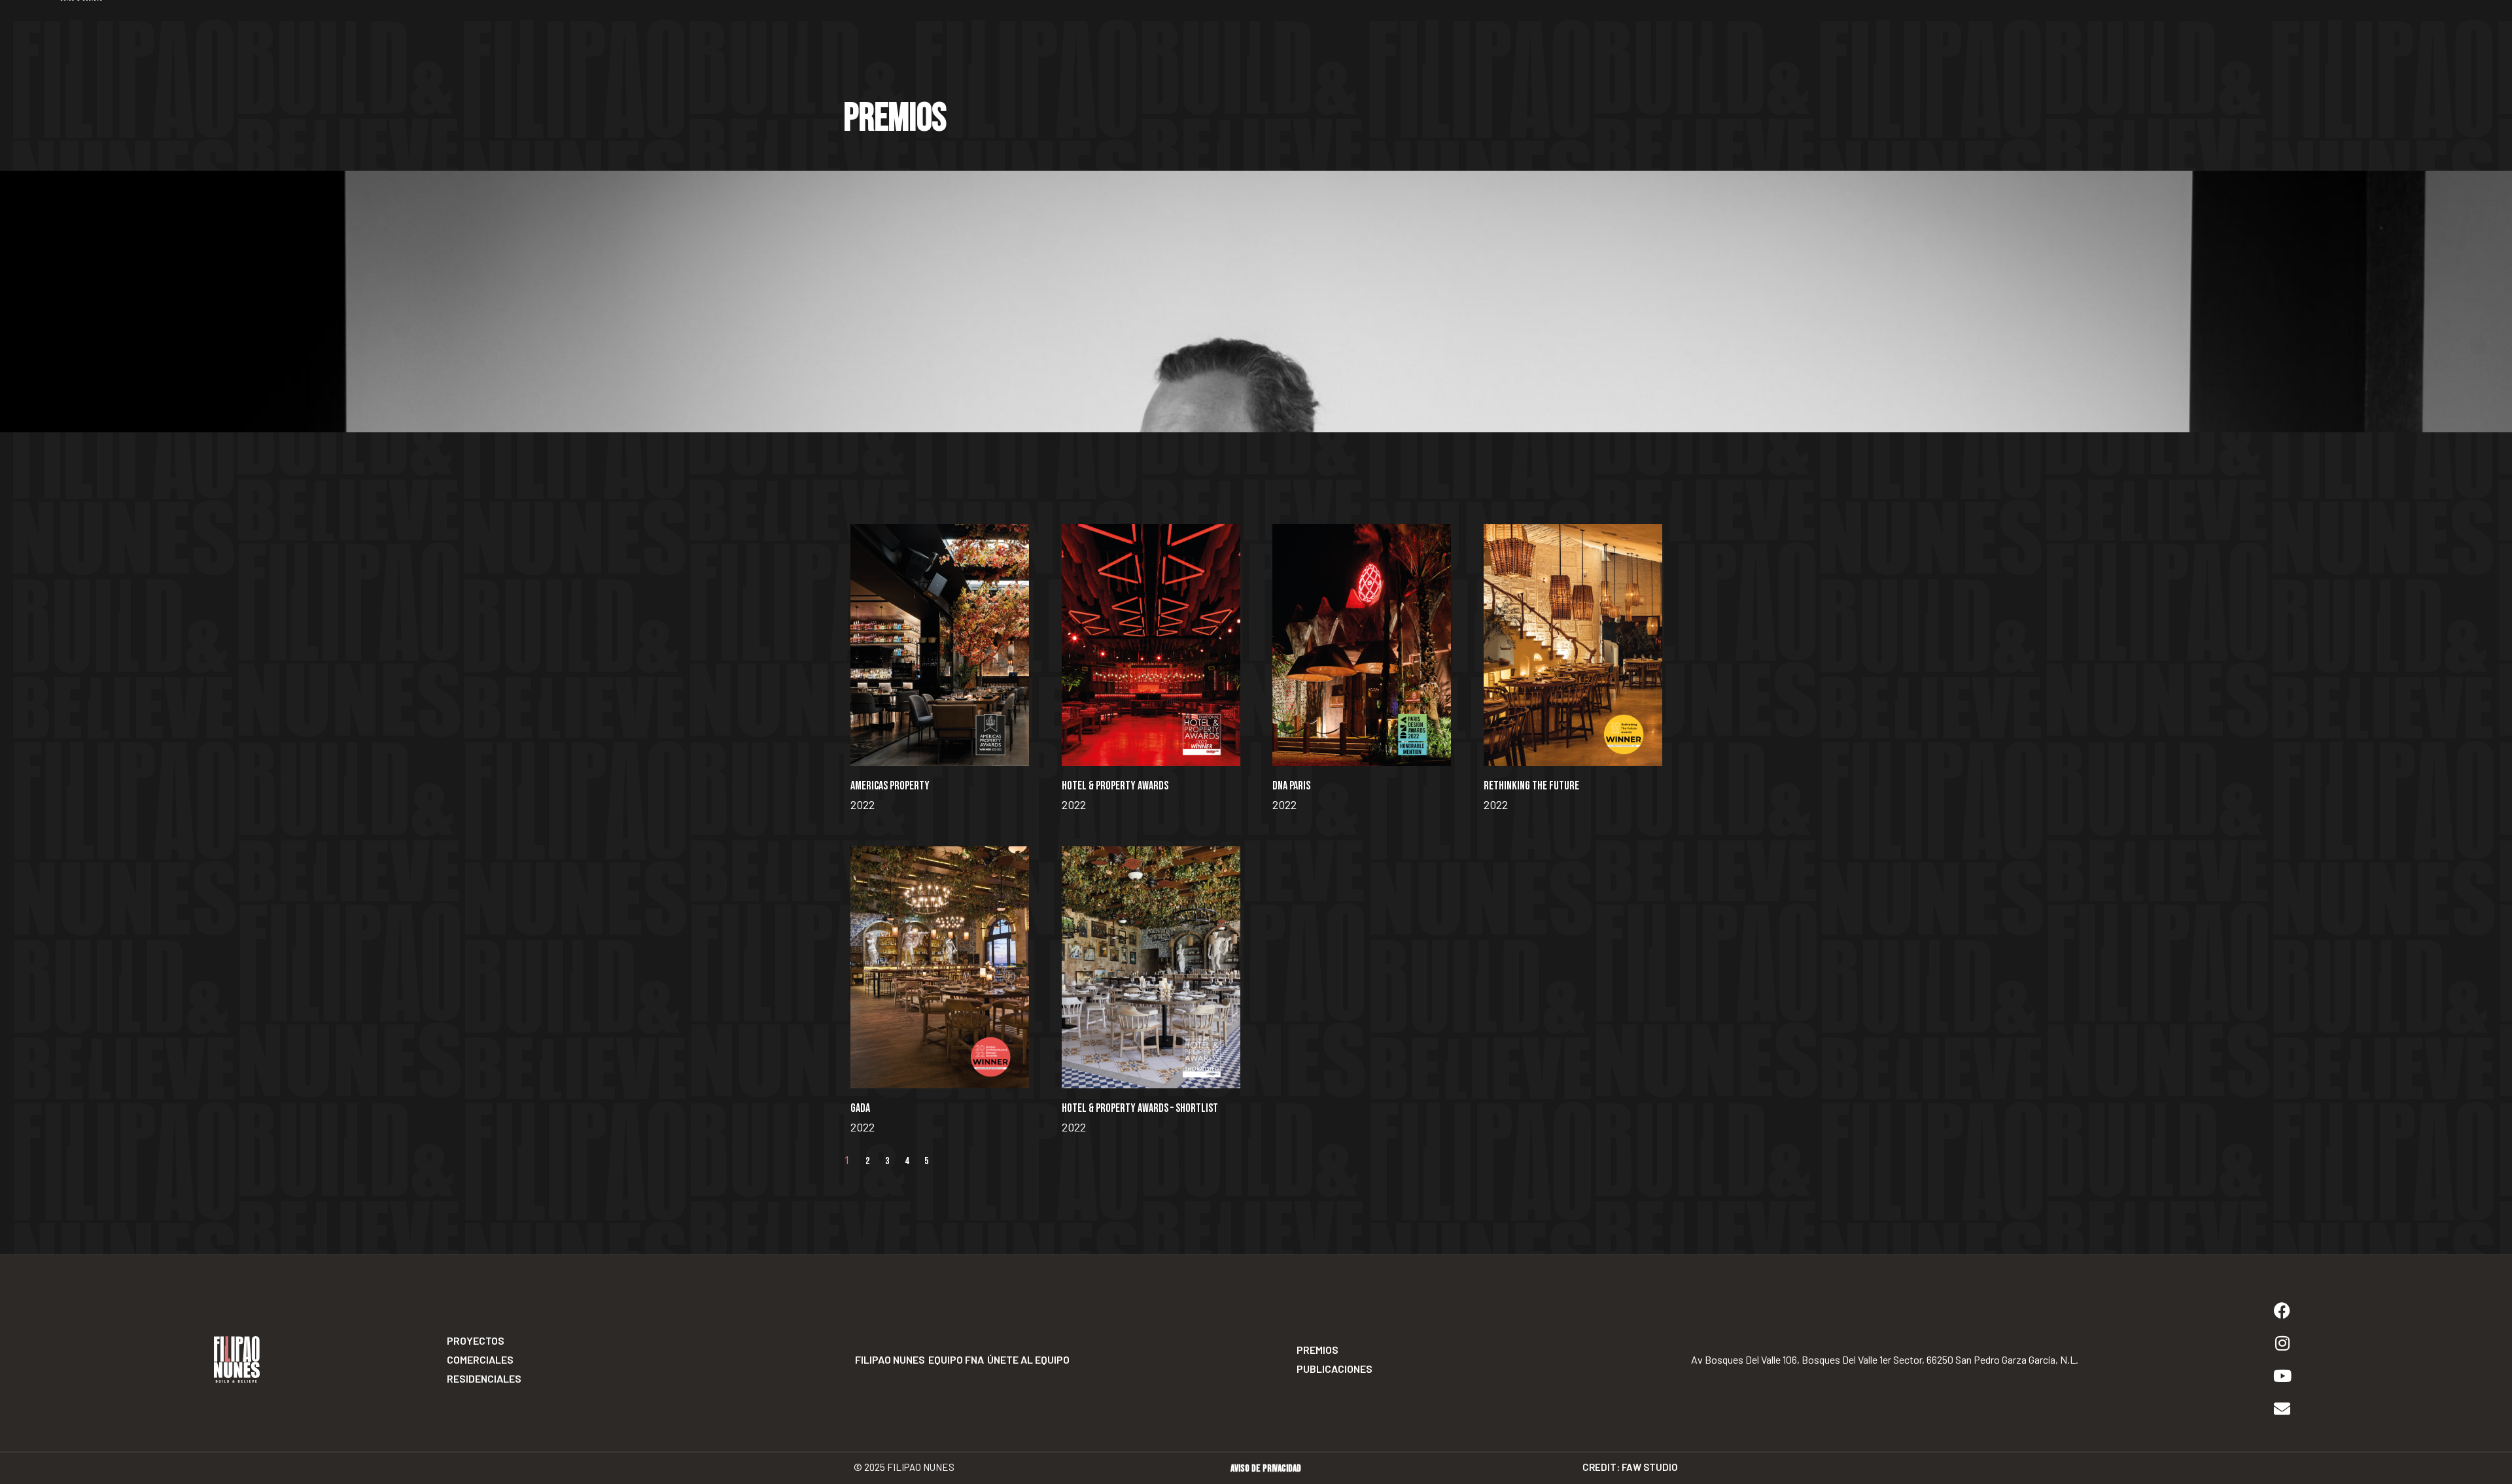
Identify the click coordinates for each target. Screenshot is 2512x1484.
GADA (860, 1108)
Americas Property (890, 786)
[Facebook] (2282, 1311)
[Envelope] (2282, 1409)
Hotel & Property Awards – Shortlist (1140, 1108)
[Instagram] (2282, 1343)
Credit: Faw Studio (1630, 1467)
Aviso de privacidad (1266, 1469)
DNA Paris (1291, 786)
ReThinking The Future (1531, 786)
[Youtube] (2282, 1376)
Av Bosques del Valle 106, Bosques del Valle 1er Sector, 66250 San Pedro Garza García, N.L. (1884, 1359)
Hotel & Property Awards (1115, 786)
